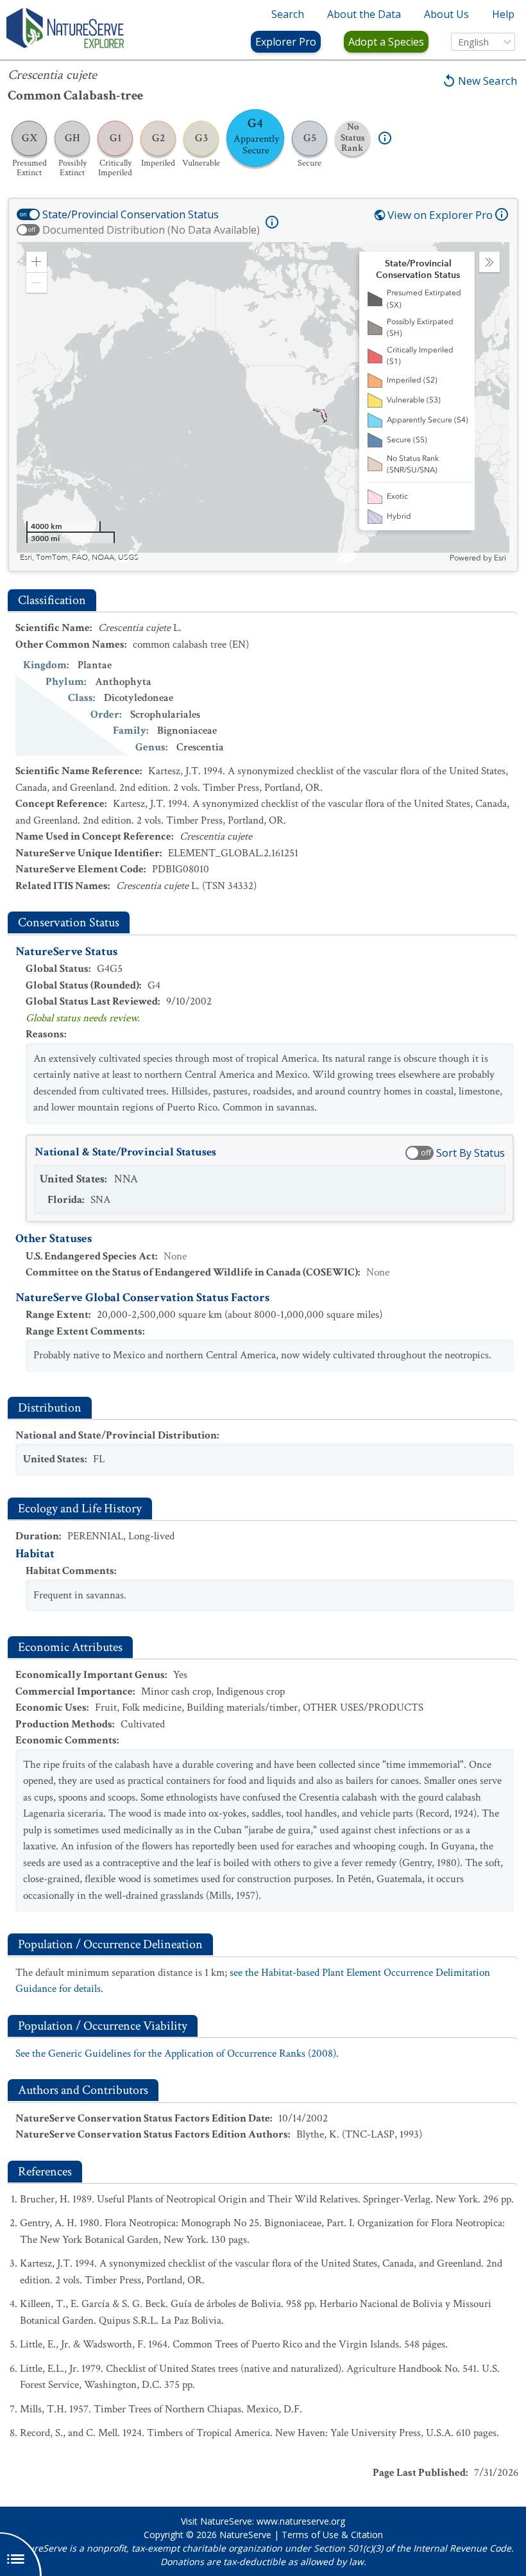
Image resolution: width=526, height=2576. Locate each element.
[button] (37, 262)
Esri (500, 558)
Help (503, 14)
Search (288, 14)
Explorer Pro (286, 42)
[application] (263, 402)
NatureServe (245, 2535)
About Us (446, 14)
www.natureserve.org (301, 2521)
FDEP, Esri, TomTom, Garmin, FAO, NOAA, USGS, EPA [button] (115, 558)
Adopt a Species (386, 42)
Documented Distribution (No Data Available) (151, 230)
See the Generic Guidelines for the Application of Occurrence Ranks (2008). (177, 2053)
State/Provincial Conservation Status (131, 214)
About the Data (364, 14)
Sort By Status (471, 1153)
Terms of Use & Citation (332, 2535)
